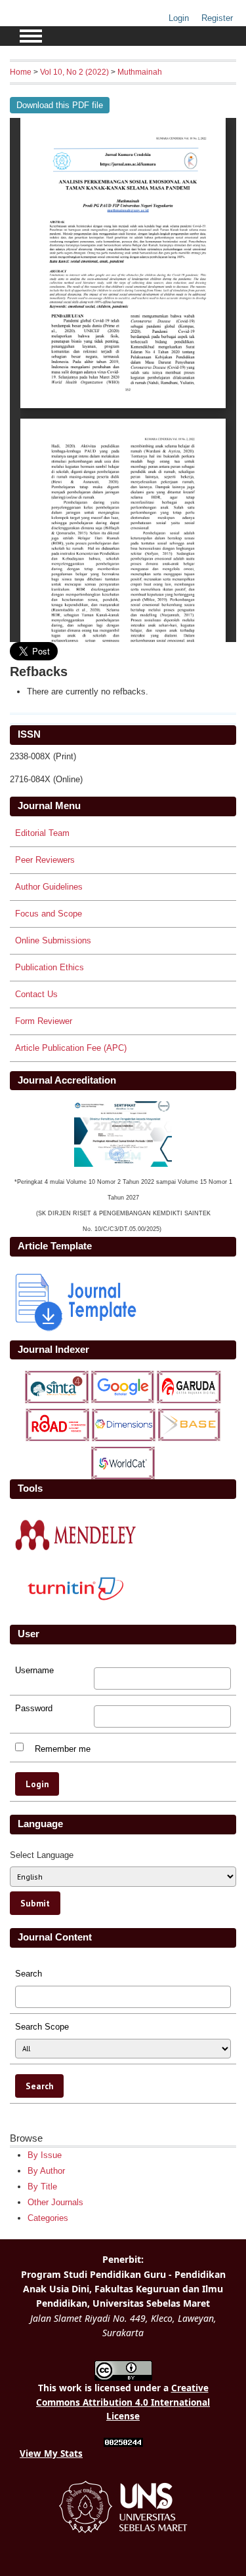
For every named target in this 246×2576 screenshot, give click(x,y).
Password (34, 1709)
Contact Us (36, 994)
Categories (48, 2218)
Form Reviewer (44, 1021)
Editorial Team (42, 833)
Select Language (42, 1855)
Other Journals (55, 2202)
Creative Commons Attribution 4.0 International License (123, 2402)
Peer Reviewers (45, 860)
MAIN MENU (31, 36)
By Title (42, 2187)
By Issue (45, 2155)
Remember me (63, 1749)
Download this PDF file (60, 105)
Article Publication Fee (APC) (71, 1048)
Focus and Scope (49, 914)
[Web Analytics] (123, 2443)
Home (21, 72)
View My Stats (51, 2453)
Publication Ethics (50, 967)
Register (217, 18)
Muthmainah (140, 72)
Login (179, 18)
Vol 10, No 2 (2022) (74, 72)
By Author (46, 2171)
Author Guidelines (49, 887)
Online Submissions (53, 940)
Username (34, 1671)
